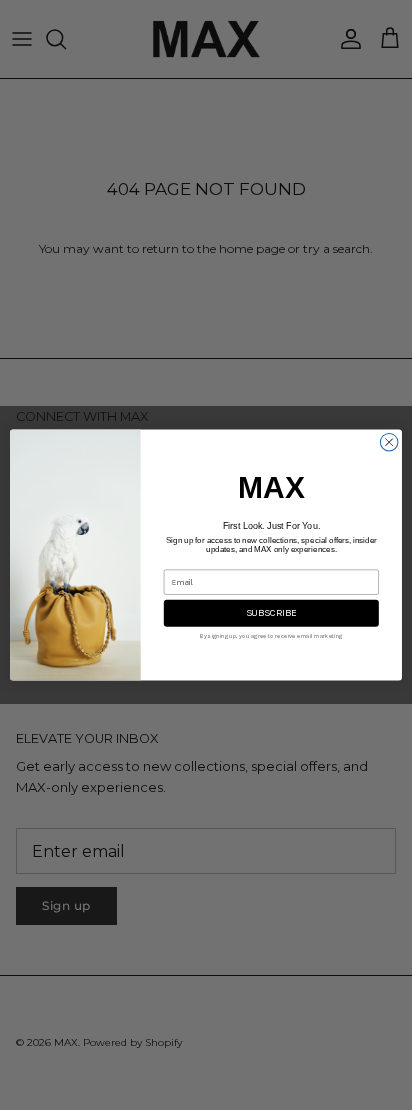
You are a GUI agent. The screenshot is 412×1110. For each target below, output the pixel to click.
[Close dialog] (389, 442)
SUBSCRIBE (271, 613)
